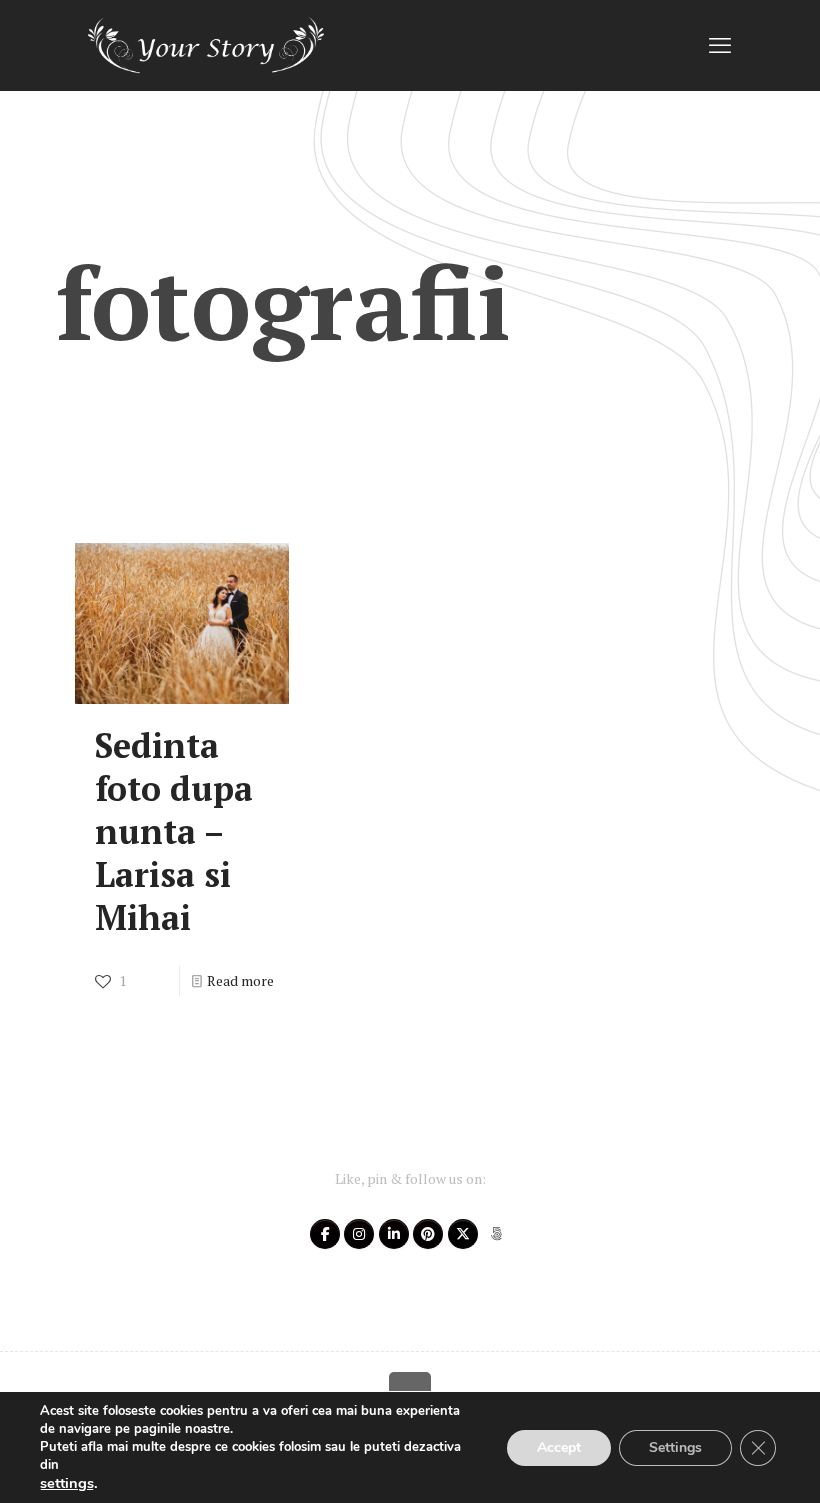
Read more (240, 980)
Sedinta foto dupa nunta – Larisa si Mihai (174, 831)
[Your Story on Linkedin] (394, 1234)
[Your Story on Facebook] (325, 1234)
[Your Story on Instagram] (359, 1234)
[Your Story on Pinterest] (428, 1234)
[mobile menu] (720, 45)
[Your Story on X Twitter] (463, 1234)
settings (67, 1483)
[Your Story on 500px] (496, 1234)
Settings (675, 1447)
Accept (559, 1447)
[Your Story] (206, 45)
